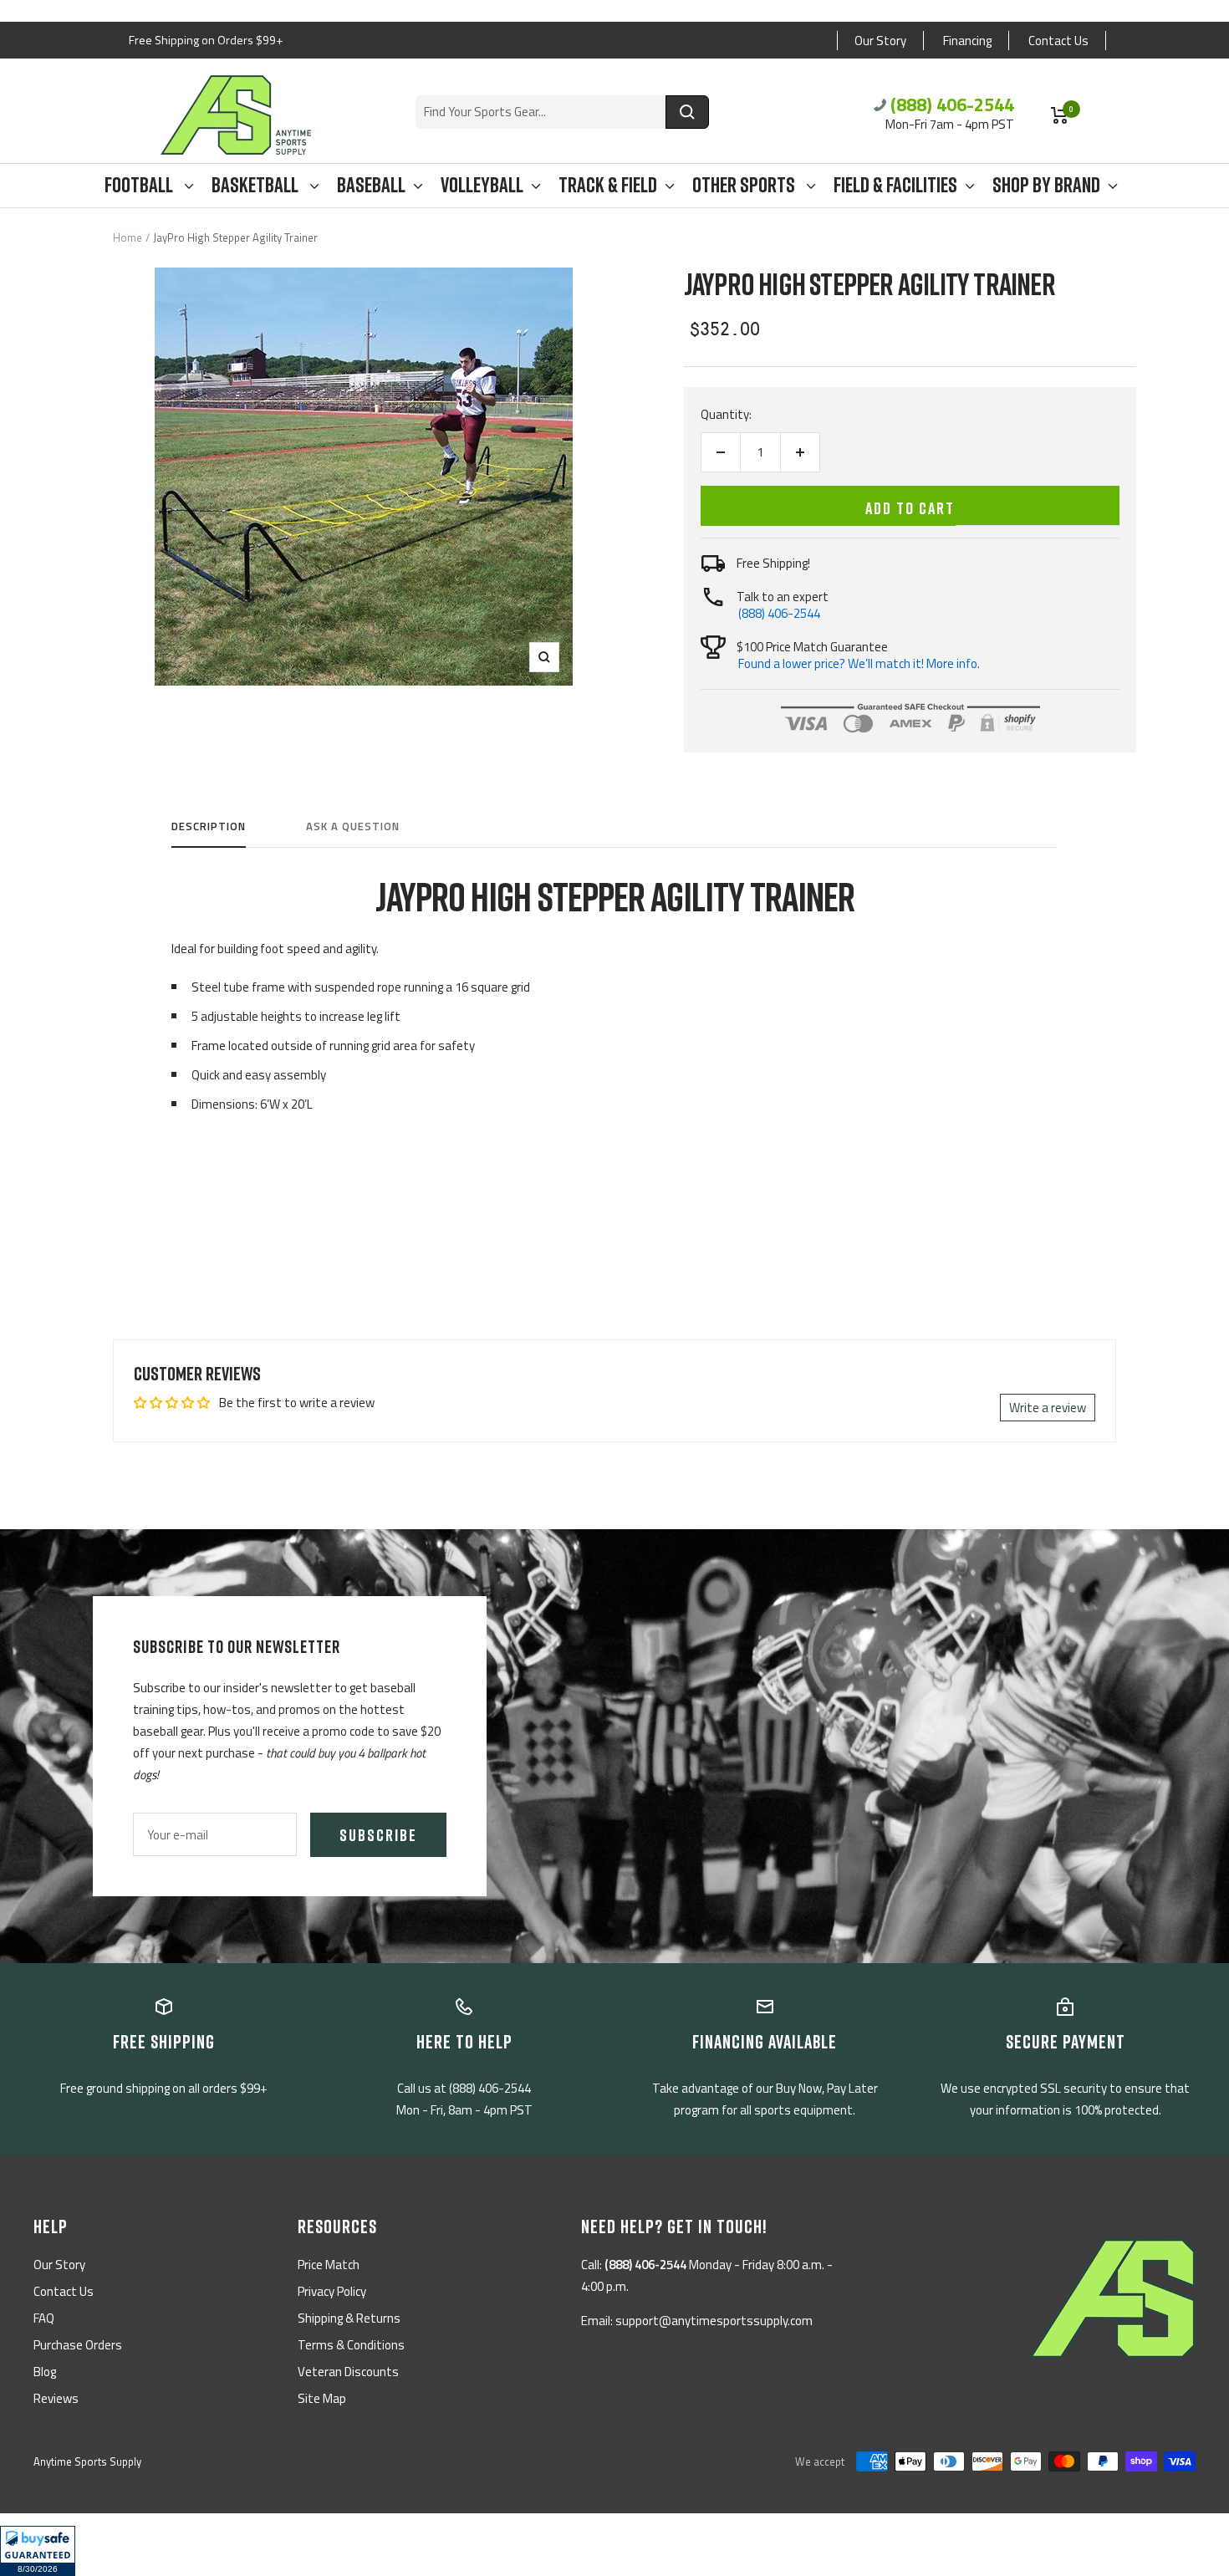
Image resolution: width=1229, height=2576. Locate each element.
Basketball (257, 185)
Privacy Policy (332, 2291)
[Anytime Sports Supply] (236, 115)
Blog (45, 2372)
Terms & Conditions (351, 2345)
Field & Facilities (895, 185)
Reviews (56, 2398)
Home (127, 237)
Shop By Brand (1046, 185)
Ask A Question (353, 827)
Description (209, 827)
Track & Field (608, 185)
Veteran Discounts (348, 2372)
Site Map (322, 2398)
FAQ (44, 2318)
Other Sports (745, 185)
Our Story (880, 41)
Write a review (1048, 1408)
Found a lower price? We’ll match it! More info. (859, 663)
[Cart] (1060, 115)
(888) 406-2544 (952, 105)
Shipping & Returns (349, 2318)
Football (140, 185)
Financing (967, 41)
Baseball (371, 185)
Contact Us (1058, 41)
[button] (38, 2551)
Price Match (329, 2265)
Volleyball (482, 185)
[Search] (687, 112)
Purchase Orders (78, 2345)
